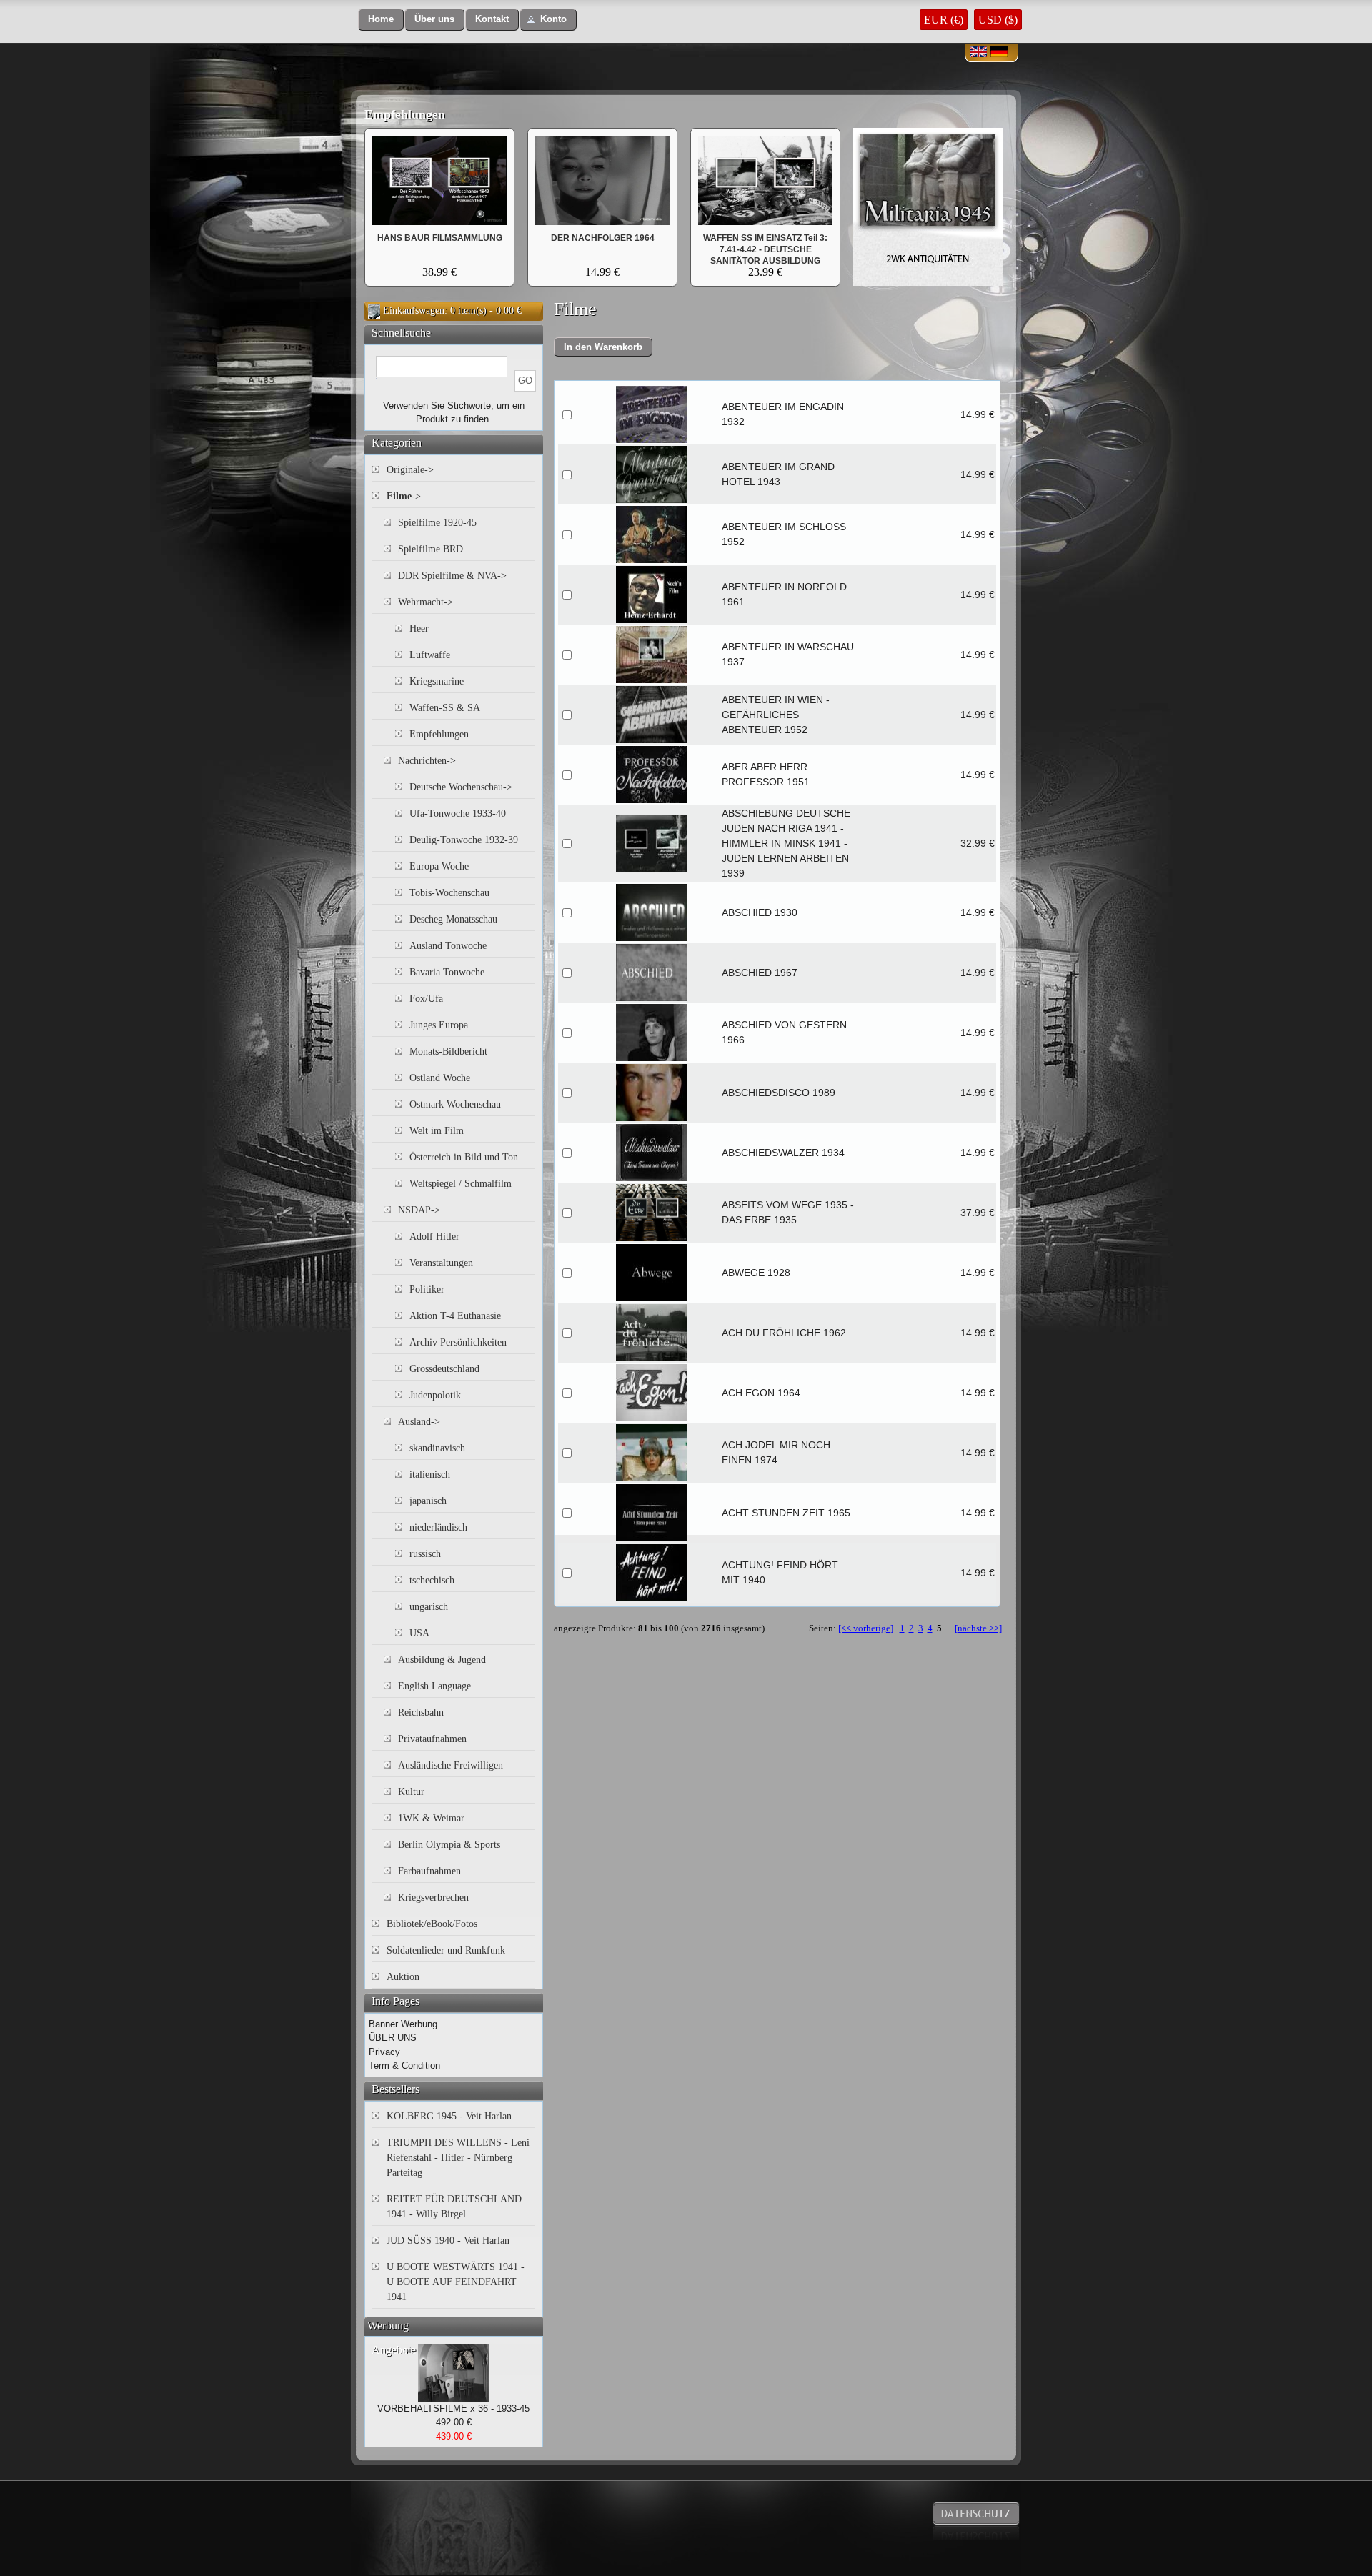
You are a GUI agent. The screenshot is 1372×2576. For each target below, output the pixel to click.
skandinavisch (437, 1448)
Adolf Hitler (434, 1237)
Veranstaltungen (441, 1263)
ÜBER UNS (393, 2038)
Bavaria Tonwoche (447, 972)
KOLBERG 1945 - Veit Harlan (449, 2116)
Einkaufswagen (414, 310)
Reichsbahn (421, 1712)
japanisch (428, 1501)
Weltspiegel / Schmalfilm (461, 1184)
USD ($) (998, 20)
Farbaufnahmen (429, 1871)
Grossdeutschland (444, 1369)
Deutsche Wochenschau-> (461, 787)
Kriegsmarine (437, 681)
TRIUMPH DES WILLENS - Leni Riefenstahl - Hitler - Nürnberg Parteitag (458, 2158)
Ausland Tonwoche (448, 946)
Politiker (427, 1289)
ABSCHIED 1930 (760, 912)
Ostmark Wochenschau (455, 1104)
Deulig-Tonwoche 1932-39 (464, 840)
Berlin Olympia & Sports (449, 1845)
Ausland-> (419, 1422)
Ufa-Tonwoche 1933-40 (458, 814)
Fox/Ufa (426, 999)
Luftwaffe (430, 655)
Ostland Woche (440, 1078)
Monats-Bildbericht (448, 1051)
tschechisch (432, 1580)
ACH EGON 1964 (761, 1393)
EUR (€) (944, 20)
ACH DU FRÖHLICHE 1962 (784, 1333)
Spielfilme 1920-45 (437, 523)
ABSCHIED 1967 (760, 973)
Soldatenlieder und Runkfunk (446, 1950)
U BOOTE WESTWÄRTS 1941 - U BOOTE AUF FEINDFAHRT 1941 (456, 2282)
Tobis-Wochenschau (449, 893)
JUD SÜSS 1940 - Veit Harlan (448, 2241)
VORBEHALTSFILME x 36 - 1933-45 (453, 2408)
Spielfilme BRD (431, 549)
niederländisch (438, 1527)
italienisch (430, 1475)
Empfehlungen (405, 114)
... (947, 1628)
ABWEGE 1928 (756, 1273)
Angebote (394, 2350)
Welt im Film (437, 1131)
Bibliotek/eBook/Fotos (432, 1924)
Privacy (384, 2052)
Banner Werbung (403, 2024)
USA (419, 1633)
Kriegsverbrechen (433, 1898)
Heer (419, 628)
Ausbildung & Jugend (442, 1660)
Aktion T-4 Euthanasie (455, 1316)
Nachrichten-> (427, 761)
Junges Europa (439, 1025)
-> (404, 496)
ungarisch (429, 1607)
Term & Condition (404, 2065)
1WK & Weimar (431, 1818)
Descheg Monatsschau (453, 919)
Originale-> (410, 470)
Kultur (411, 1792)
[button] (381, 20)
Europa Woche (439, 866)
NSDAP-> (419, 1210)
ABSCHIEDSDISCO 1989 (779, 1093)
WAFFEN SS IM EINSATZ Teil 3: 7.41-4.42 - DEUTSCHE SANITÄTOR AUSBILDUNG (765, 249)
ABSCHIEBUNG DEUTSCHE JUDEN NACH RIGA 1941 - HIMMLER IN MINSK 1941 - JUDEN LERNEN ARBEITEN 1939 (786, 843)
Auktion (403, 1977)
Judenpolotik (435, 1395)
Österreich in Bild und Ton (464, 1157)
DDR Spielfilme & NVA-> (452, 576)
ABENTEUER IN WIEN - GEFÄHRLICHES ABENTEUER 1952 (776, 715)
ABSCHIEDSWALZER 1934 (783, 1153)
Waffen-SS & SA (445, 708)
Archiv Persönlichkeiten (458, 1342)
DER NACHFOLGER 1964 (603, 238)
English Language (434, 1686)
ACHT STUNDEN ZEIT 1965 (786, 1513)
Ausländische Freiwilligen (451, 1765)
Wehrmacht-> (426, 602)
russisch (425, 1554)
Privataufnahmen (432, 1739)
